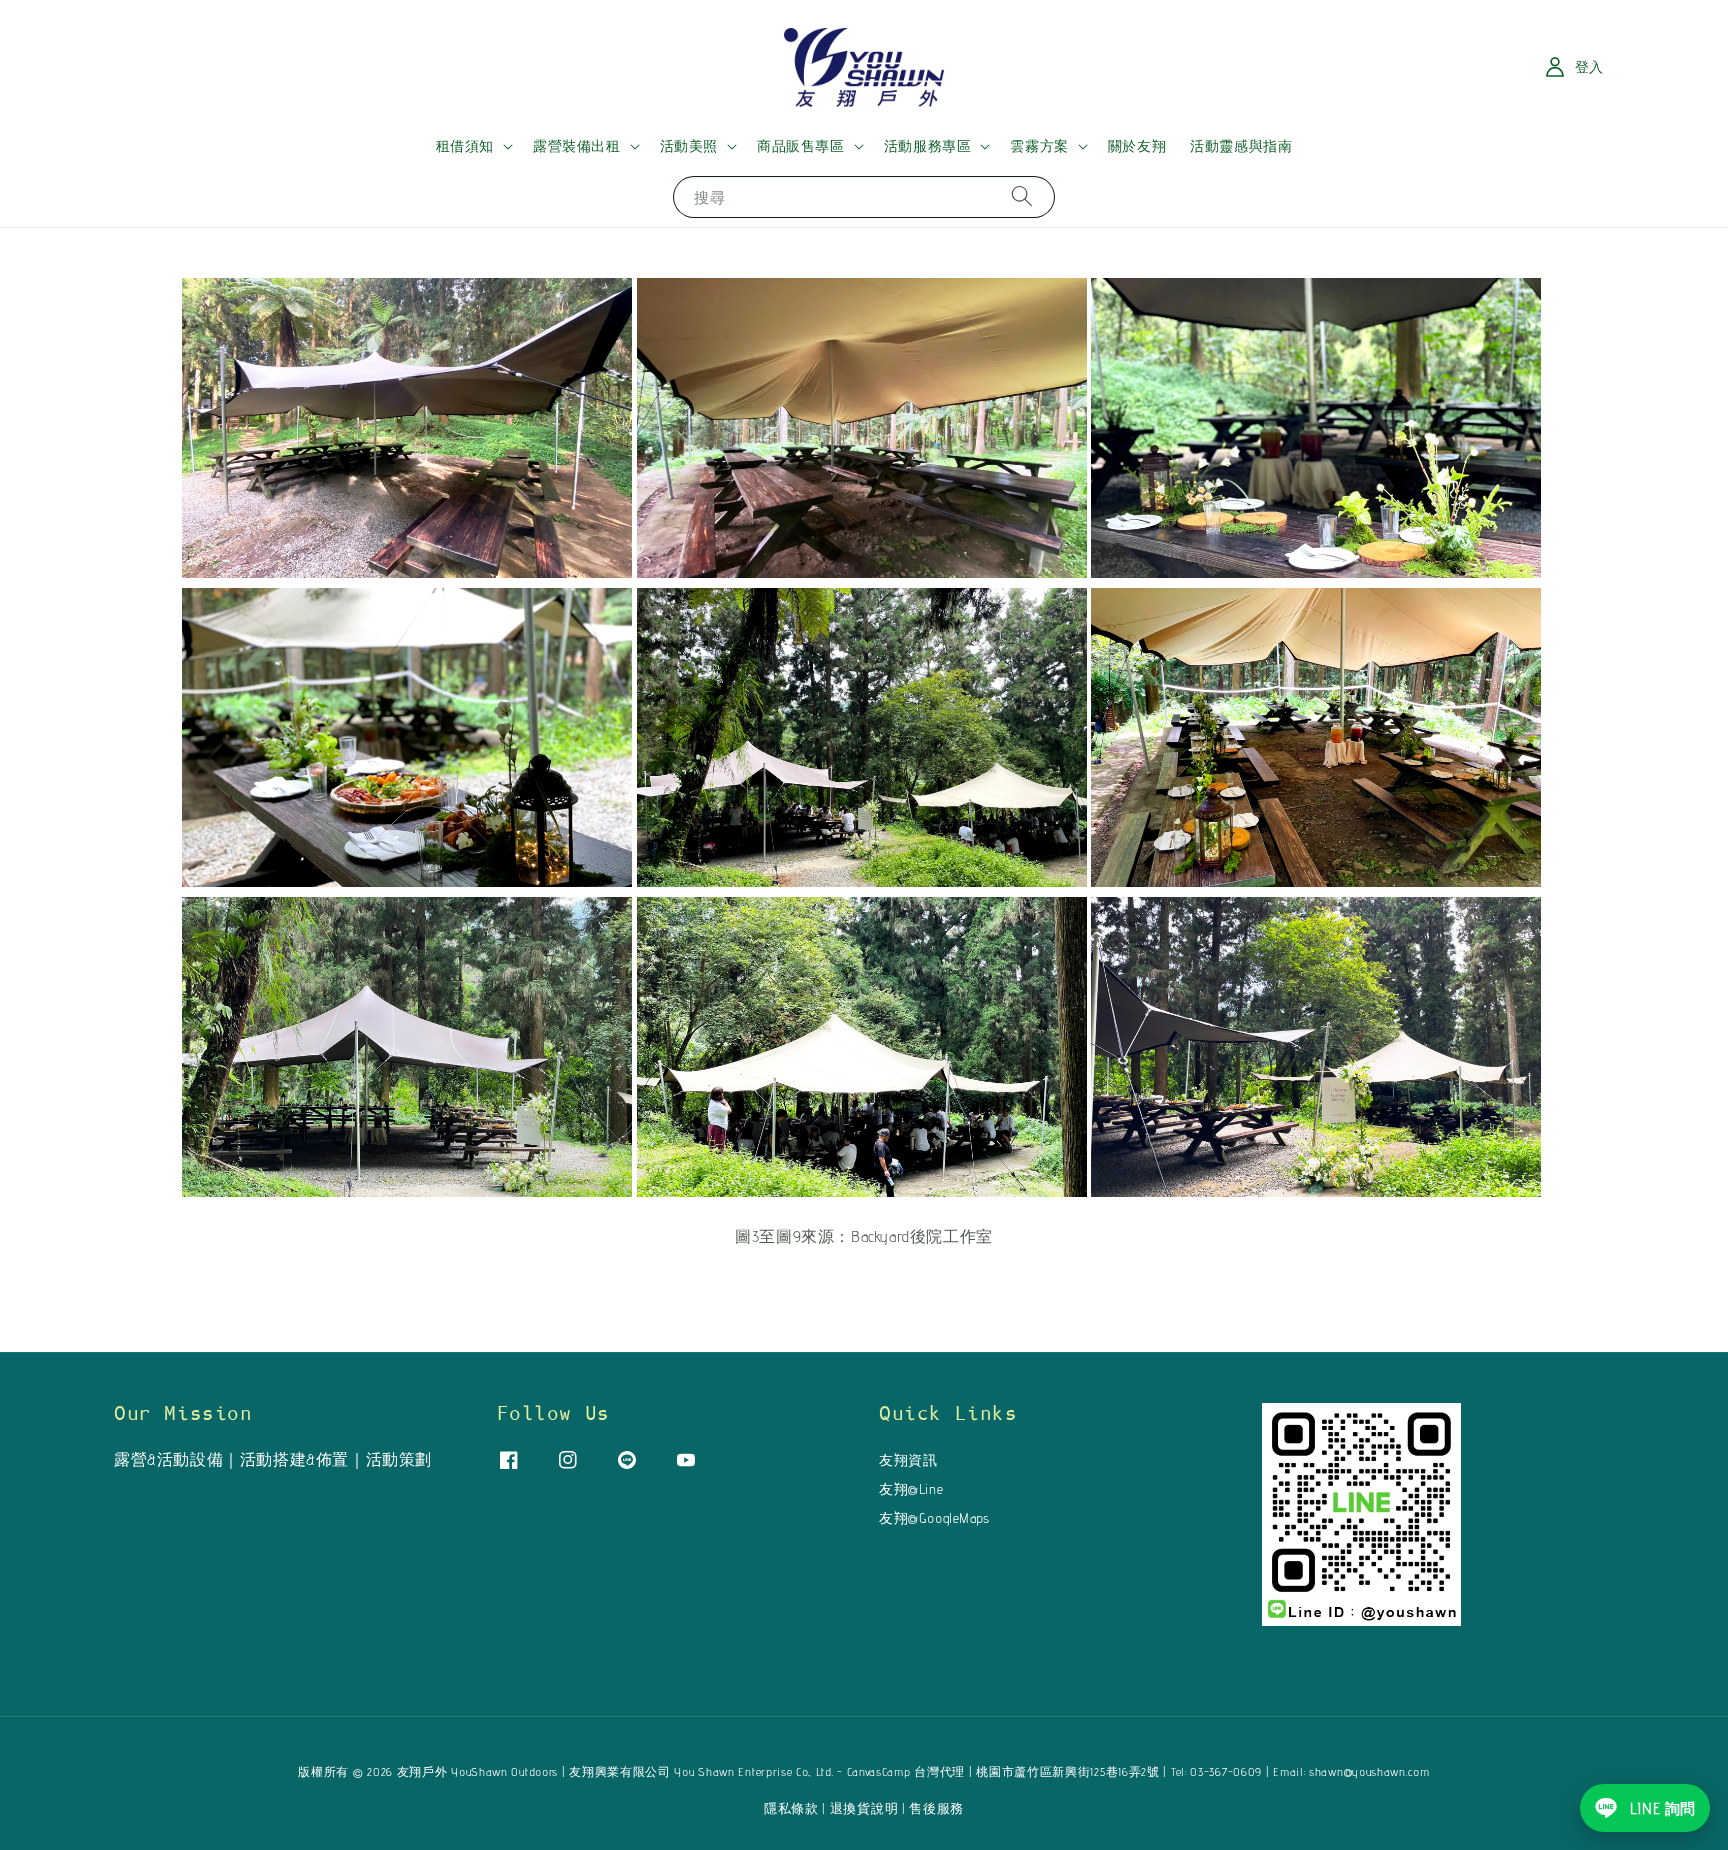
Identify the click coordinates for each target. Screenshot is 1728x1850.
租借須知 (465, 146)
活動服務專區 (928, 146)
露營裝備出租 (577, 146)
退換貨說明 (864, 1808)
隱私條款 (791, 1808)
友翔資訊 (908, 1460)
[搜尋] (1022, 196)
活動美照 (689, 146)
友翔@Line (911, 1489)
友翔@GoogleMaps (934, 1518)
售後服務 (936, 1808)
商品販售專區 (801, 146)
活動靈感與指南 (1241, 146)
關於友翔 (1137, 146)
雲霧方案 (1039, 146)
